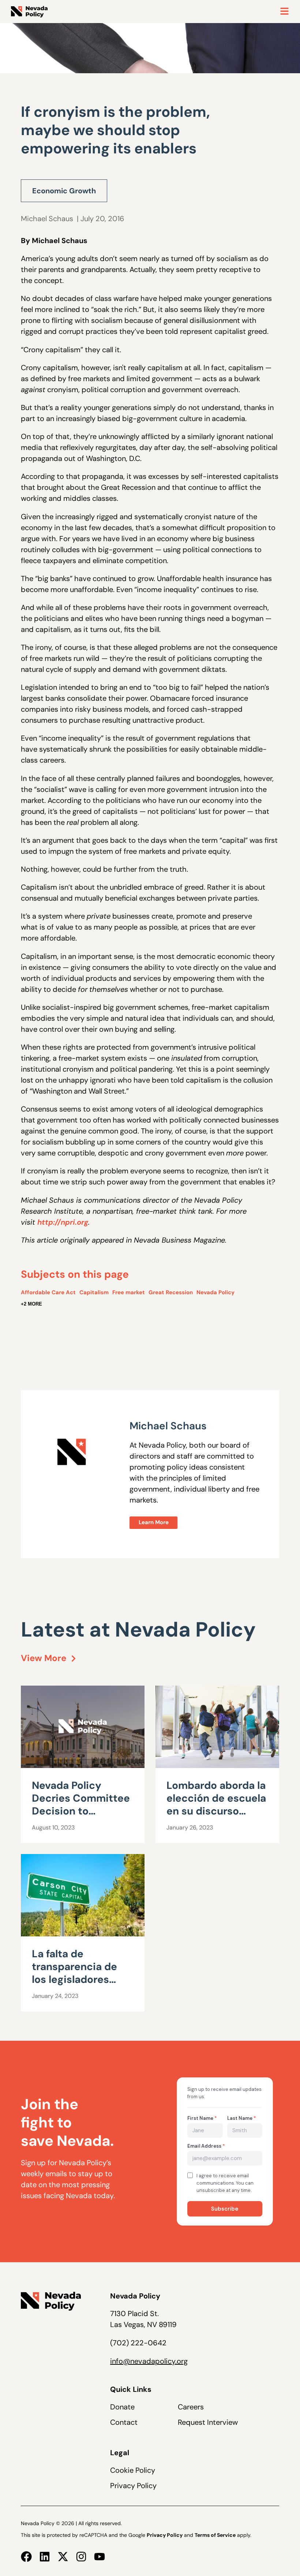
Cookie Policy (133, 2470)
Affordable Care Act (48, 1292)
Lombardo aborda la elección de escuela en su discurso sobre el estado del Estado (216, 1811)
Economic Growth (64, 191)
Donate (122, 2407)
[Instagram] (81, 2557)
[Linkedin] (45, 2557)
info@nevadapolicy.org (149, 2361)
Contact (124, 2422)
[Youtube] (100, 2557)
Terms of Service (215, 2535)
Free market (129, 1292)
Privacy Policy (133, 2486)
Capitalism (94, 1292)
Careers (191, 2407)
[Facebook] (26, 2557)
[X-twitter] (63, 2557)
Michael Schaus (47, 219)
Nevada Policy (215, 1292)
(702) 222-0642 (138, 2343)
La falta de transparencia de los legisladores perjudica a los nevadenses (74, 1979)
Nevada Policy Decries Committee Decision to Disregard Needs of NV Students (81, 1811)
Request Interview (208, 2422)
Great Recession (171, 1292)
